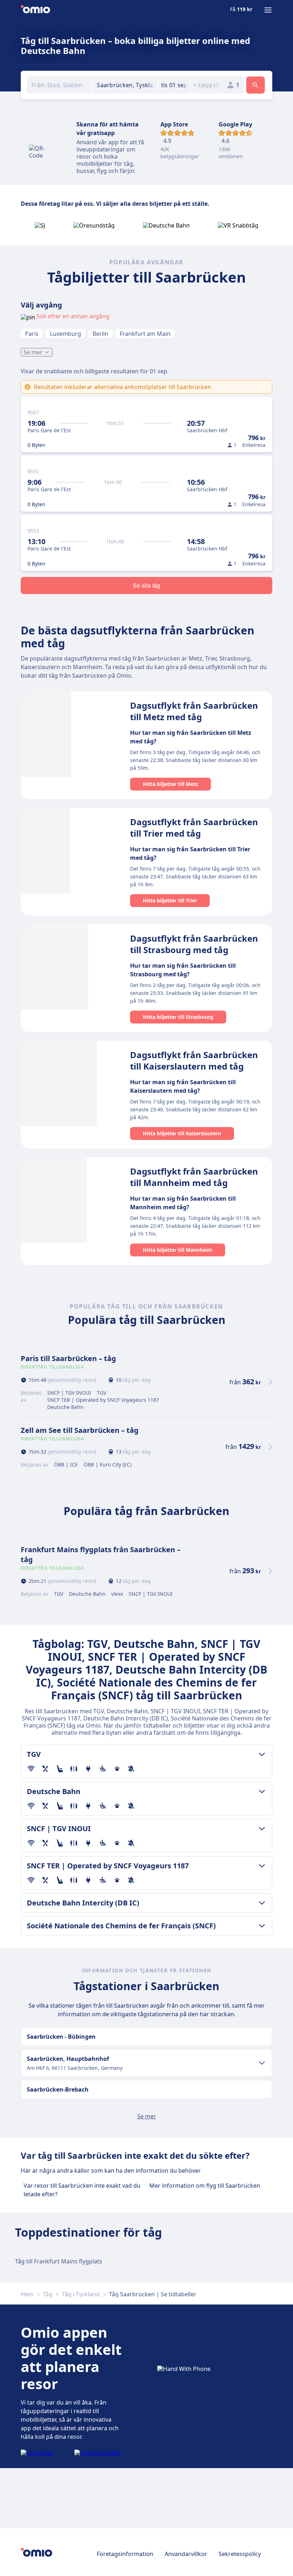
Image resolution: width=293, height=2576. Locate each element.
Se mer (33, 352)
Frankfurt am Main (145, 334)
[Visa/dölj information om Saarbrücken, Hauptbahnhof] (262, 2063)
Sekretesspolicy (240, 2554)
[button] (174, 85)
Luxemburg (66, 334)
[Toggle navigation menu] (268, 10)
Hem (27, 2294)
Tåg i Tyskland (81, 2294)
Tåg (48, 2294)
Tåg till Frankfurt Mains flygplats (59, 2261)
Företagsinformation (125, 2554)
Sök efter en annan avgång (73, 316)
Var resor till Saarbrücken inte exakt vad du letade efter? (82, 2190)
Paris (32, 334)
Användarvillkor (186, 2554)
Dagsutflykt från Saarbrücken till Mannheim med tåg (194, 1177)
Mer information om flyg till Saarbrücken (205, 2186)
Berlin (100, 334)
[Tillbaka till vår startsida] (35, 10)
